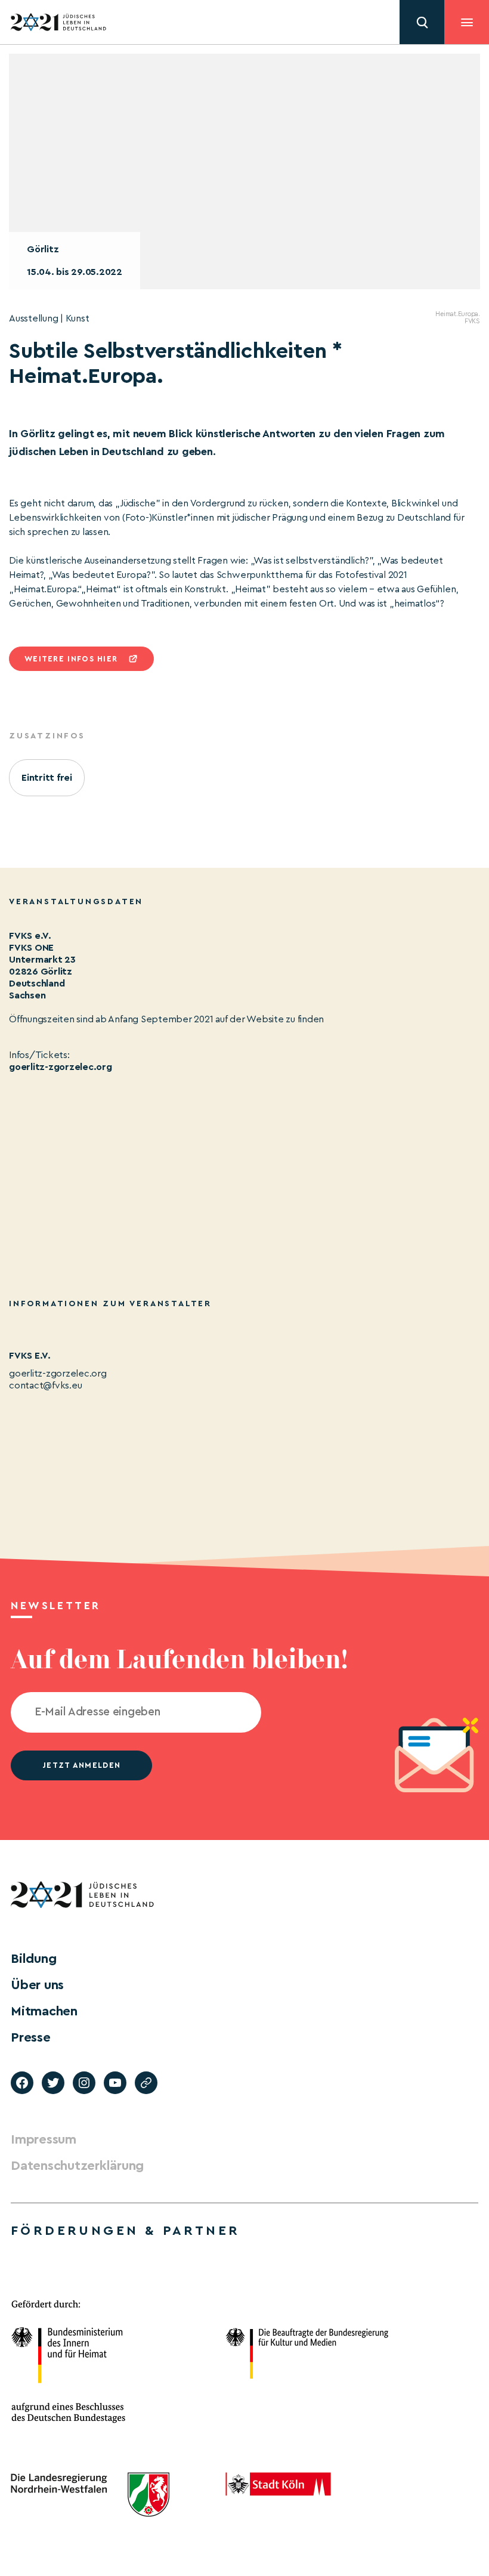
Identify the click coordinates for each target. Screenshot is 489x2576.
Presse (31, 2037)
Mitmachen (44, 2011)
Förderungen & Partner (125, 2231)
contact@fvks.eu (45, 1386)
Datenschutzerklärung (77, 2166)
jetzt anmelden (81, 1765)
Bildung (33, 1959)
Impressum (44, 2139)
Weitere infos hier (71, 659)
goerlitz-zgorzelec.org (61, 1067)
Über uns (37, 1985)
